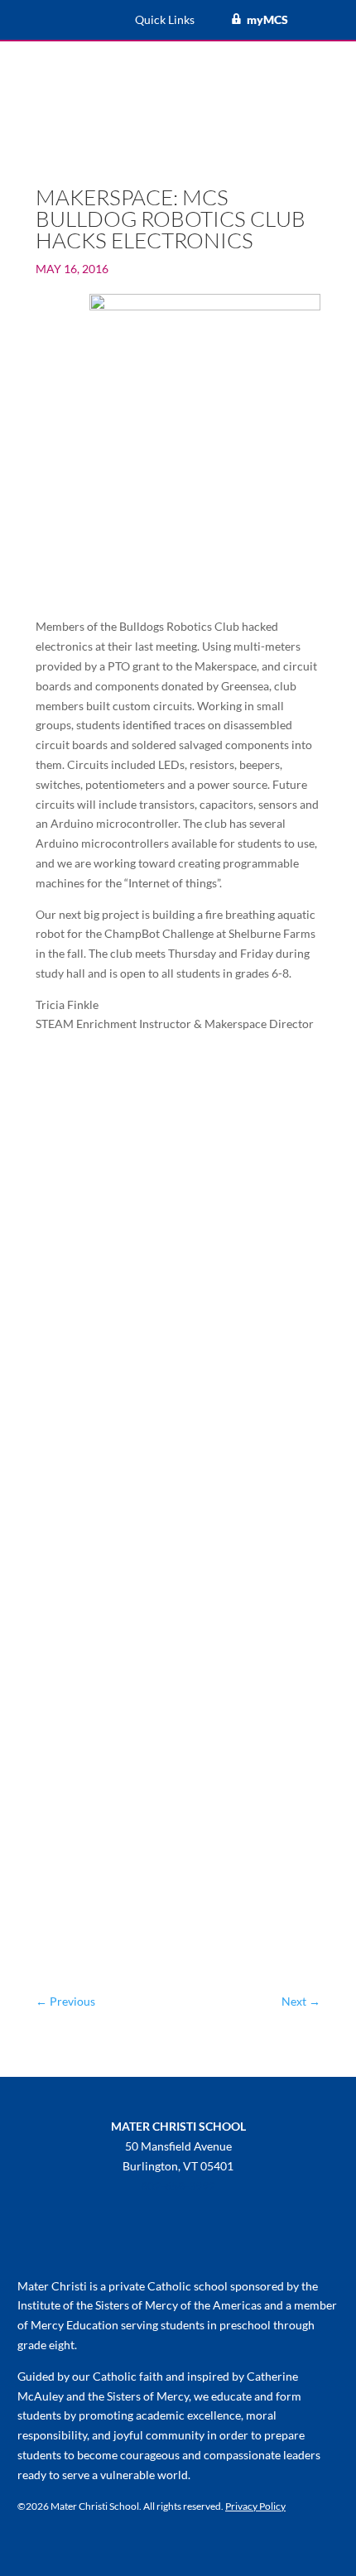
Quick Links (165, 20)
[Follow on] (128, 2242)
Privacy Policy (255, 2506)
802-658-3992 (178, 2186)
